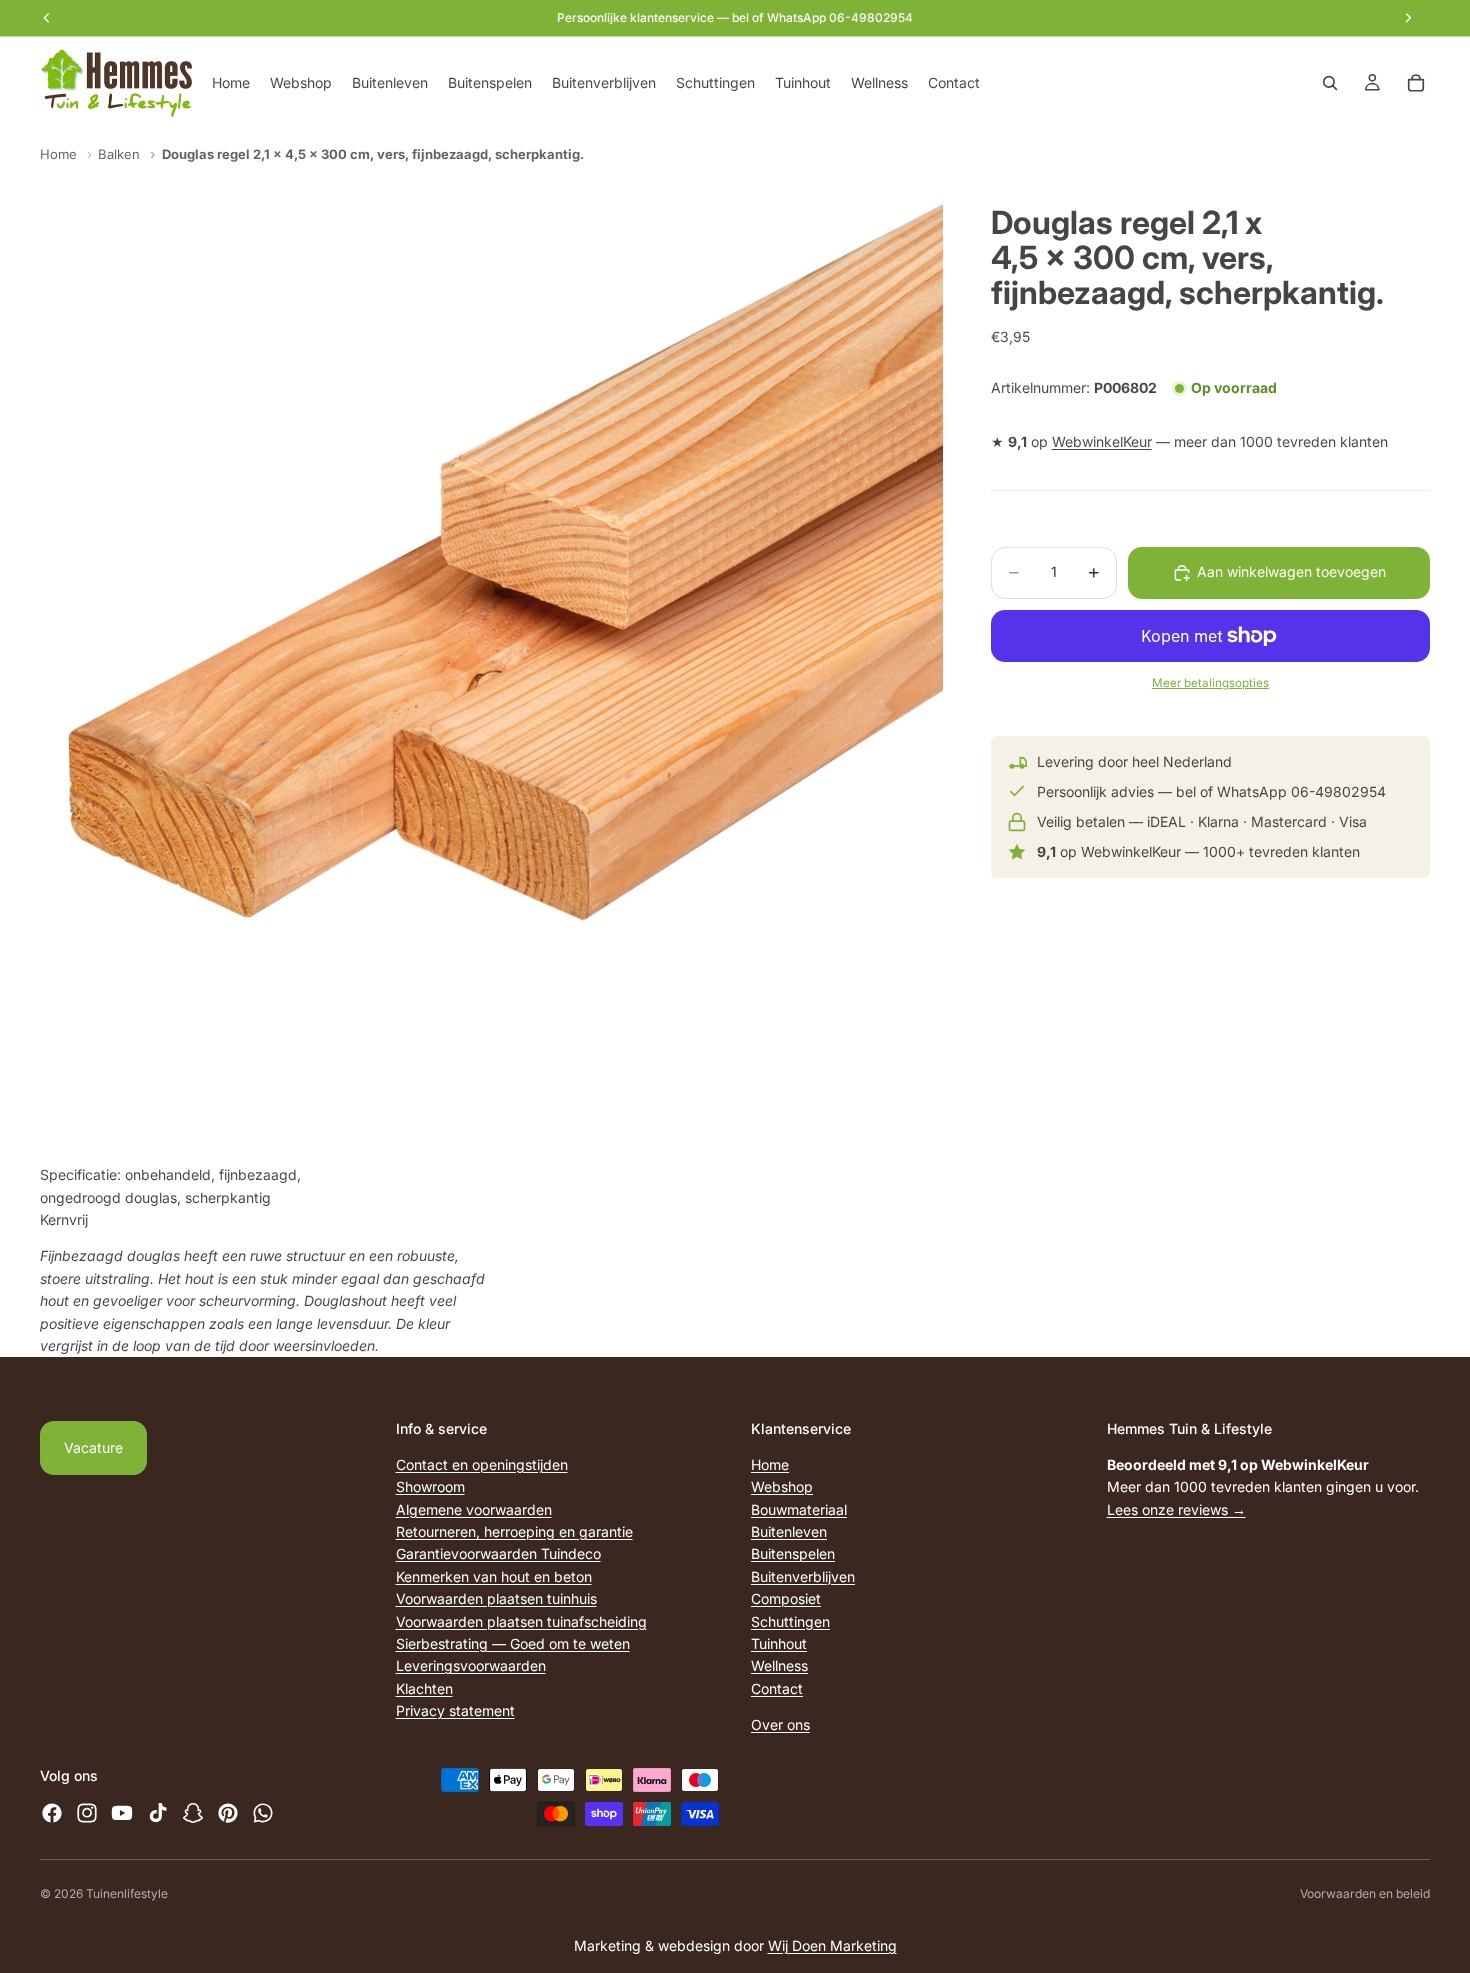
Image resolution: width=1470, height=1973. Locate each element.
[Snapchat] (193, 1814)
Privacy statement (455, 1710)
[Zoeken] (1330, 83)
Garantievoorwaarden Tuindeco (498, 1554)
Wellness (779, 1666)
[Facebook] (52, 1814)
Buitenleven (789, 1531)
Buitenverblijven (803, 1576)
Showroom (430, 1486)
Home (58, 154)
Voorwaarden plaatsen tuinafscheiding (521, 1621)
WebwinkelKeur (1102, 442)
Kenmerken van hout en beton (494, 1576)
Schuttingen (790, 1621)
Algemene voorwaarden (474, 1509)
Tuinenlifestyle (127, 1893)
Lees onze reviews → (1176, 1509)
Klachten (424, 1688)
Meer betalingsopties (1210, 683)
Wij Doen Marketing (832, 1945)
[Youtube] (122, 1814)
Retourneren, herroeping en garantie (514, 1531)
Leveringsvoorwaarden (471, 1666)
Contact (777, 1688)
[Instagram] (87, 1814)
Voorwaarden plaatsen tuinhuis (496, 1598)
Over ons (780, 1724)
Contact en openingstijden (482, 1464)
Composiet (786, 1598)
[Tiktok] (158, 1814)
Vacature (93, 1447)
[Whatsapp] (263, 1814)
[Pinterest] (228, 1814)
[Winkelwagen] (1416, 83)
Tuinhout (779, 1643)
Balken (119, 154)
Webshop (782, 1486)
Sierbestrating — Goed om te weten (513, 1643)
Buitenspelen (793, 1554)
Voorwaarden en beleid (1365, 1893)
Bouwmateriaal (799, 1509)
